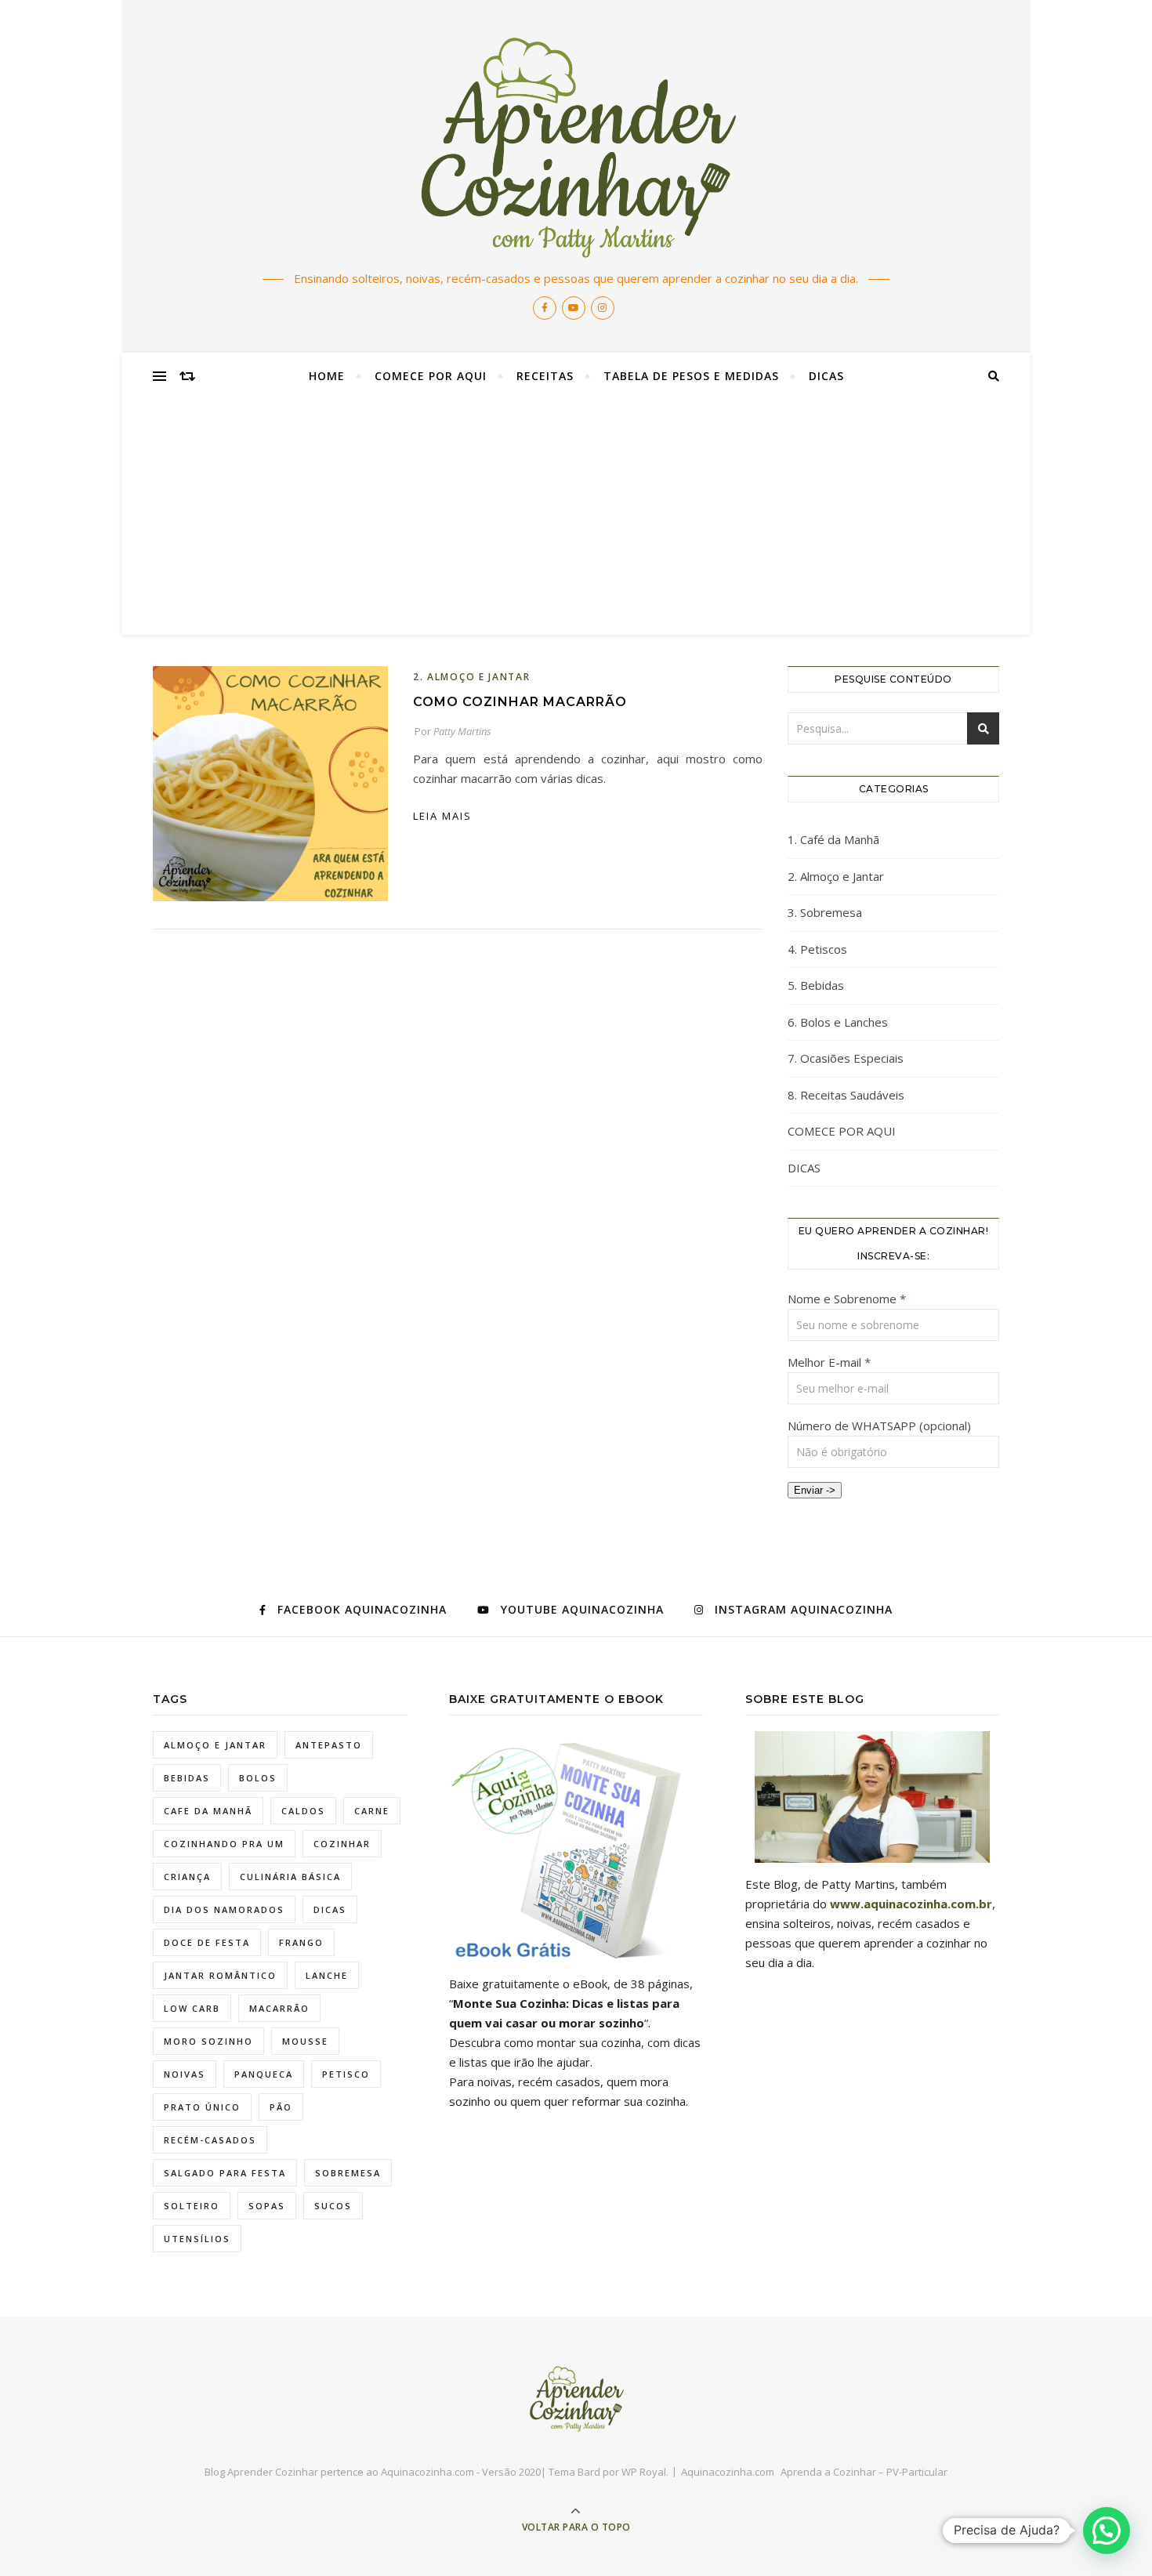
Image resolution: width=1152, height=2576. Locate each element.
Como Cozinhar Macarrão (520, 702)
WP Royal (644, 2472)
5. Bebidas (816, 985)
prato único (202, 2107)
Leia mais (442, 816)
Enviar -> (815, 1490)
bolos (258, 1778)
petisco (346, 2074)
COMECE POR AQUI (431, 376)
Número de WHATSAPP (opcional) (879, 1426)
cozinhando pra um (224, 1844)
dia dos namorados (224, 1909)
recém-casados (210, 2140)
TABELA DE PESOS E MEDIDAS (691, 376)
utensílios (197, 2239)
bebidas (187, 1778)
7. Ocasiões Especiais (846, 1058)
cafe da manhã (208, 1811)
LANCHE (327, 1975)
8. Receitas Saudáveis (846, 1095)
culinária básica (290, 1877)
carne (372, 1811)
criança (187, 1877)
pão (281, 2107)
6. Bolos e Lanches (838, 1022)
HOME (327, 376)
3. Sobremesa (825, 912)
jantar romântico (220, 1975)
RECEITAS (545, 376)
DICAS (826, 376)
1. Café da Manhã (833, 839)
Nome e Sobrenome (847, 1299)
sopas (267, 2206)
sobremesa (348, 2173)
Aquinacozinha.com (728, 2472)
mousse (305, 2041)
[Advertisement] (576, 517)
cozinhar (342, 1844)
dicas (330, 1909)
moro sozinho (208, 2041)
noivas (185, 2074)
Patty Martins (462, 731)
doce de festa (207, 1942)
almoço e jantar (215, 1745)
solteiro (192, 2206)
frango (301, 1942)
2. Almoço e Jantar (472, 677)
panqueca (264, 2074)
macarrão (279, 2008)
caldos (303, 1811)
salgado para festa (225, 2173)
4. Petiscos (817, 949)
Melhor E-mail (829, 1362)
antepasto (329, 1745)
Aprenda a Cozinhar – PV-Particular (864, 2472)
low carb (192, 2008)
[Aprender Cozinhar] (576, 146)
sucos (333, 2206)
